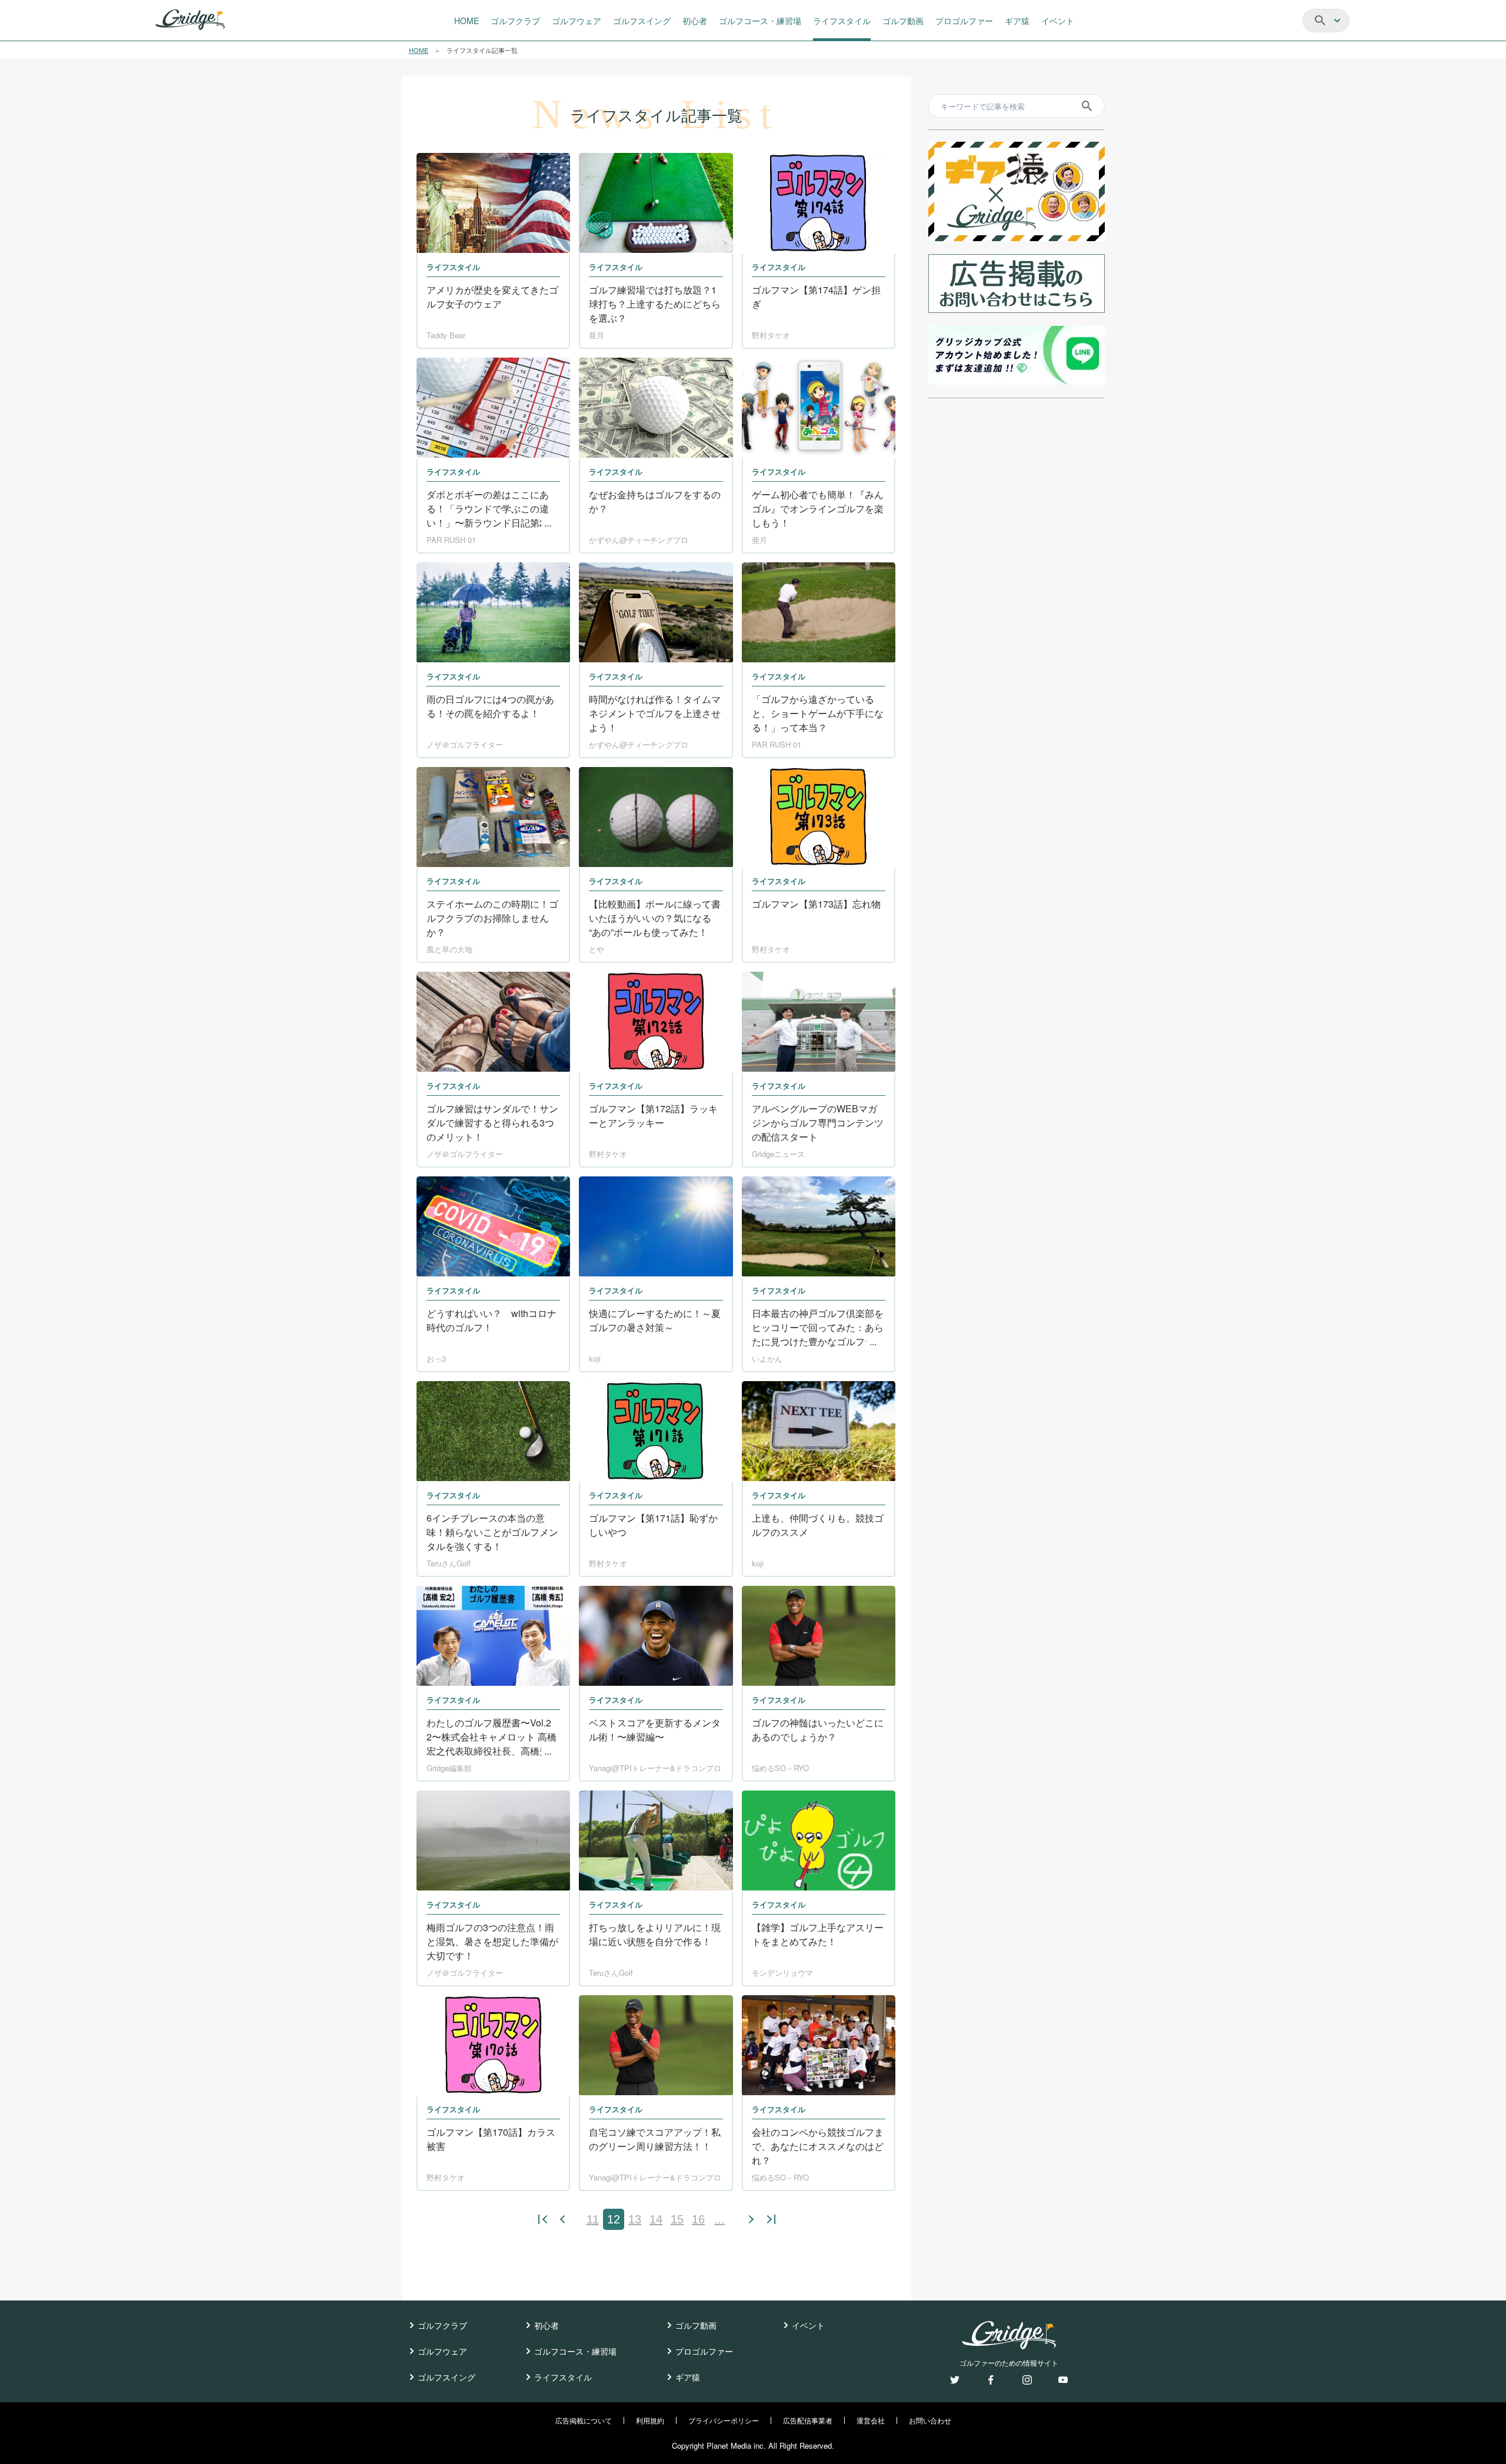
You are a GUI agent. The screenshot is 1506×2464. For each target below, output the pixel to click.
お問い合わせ (930, 2420)
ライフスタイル (563, 2377)
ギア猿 (688, 2377)
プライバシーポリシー (724, 2420)
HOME (419, 50)
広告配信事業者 (808, 2420)
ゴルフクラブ (442, 2325)
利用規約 (650, 2420)
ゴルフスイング (447, 2377)
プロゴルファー (704, 2351)
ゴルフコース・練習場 (575, 2351)
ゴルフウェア (442, 2351)
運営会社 (871, 2420)
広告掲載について (584, 2420)
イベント (808, 2325)
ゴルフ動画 (696, 2325)
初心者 (547, 2325)
